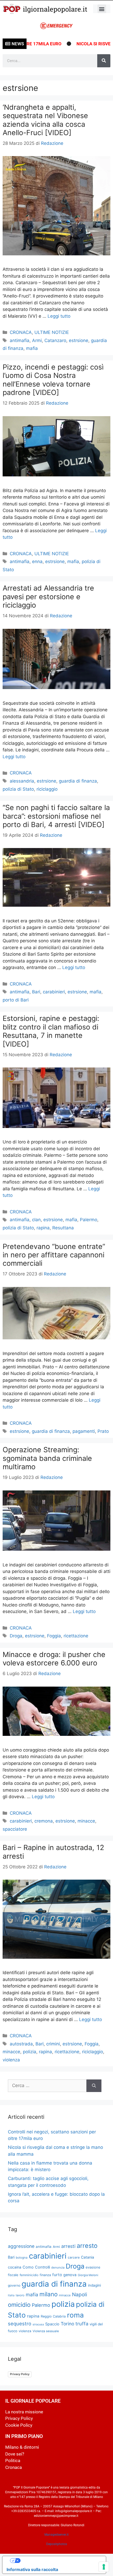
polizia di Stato (18, 789)
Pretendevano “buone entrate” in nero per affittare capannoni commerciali (54, 1255)
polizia (30, 2052)
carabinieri (54, 992)
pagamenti (84, 1431)
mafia (32, 348)
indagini (94, 2285)
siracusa (38, 2324)
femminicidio (29, 2275)
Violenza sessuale (46, 2331)
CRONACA (21, 332)
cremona (44, 1821)
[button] (102, 9)
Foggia (54, 1636)
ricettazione (76, 1636)
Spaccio (52, 2324)
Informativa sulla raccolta (32, 2569)
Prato (103, 1431)
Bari (36, 992)
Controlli (42, 2267)
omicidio (19, 2305)
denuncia (58, 2267)
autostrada (21, 2044)
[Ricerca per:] (47, 2086)
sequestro (20, 2324)
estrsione (79, 340)
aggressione (21, 2246)
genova (70, 2275)
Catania (88, 2257)
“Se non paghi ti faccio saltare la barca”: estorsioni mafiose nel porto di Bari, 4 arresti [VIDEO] (56, 816)
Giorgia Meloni (88, 2275)
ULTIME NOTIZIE (52, 332)
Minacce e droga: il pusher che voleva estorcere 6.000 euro (54, 1659)
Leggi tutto (59, 316)
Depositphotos (57, 2544)
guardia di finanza (78, 781)
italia (11, 2295)
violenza (11, 2060)
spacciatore (15, 1829)
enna (37, 562)
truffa (82, 2324)
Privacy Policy (20, 2374)
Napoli (80, 2294)
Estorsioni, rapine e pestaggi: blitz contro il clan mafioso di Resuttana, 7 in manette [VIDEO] (51, 1031)
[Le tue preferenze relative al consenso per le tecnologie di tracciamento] (104, 2567)
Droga (16, 1636)
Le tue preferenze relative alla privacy (59, 2561)
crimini (53, 2044)
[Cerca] (104, 61)
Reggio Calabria (53, 2316)
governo (14, 2285)
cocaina (15, 2267)
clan (36, 1220)
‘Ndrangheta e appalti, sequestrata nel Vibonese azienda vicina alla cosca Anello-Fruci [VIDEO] (45, 120)
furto (57, 2275)
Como (28, 2267)
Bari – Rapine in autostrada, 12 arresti (53, 1852)
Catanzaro (55, 340)
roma (75, 2315)
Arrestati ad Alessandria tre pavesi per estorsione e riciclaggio (48, 597)
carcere (74, 2257)
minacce (86, 1821)
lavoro (20, 2295)
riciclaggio (47, 789)
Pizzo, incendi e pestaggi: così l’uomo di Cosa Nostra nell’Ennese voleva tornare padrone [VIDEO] (53, 380)
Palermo (89, 1220)
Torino (67, 2324)
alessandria (22, 781)
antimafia (20, 340)
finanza (45, 2275)
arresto (87, 2246)
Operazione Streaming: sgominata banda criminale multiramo (47, 1458)
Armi (37, 340)
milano (48, 2294)
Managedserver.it (56, 2535)
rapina (43, 1228)
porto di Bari (16, 1000)
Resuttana (63, 1228)
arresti (68, 2246)
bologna (22, 2258)
